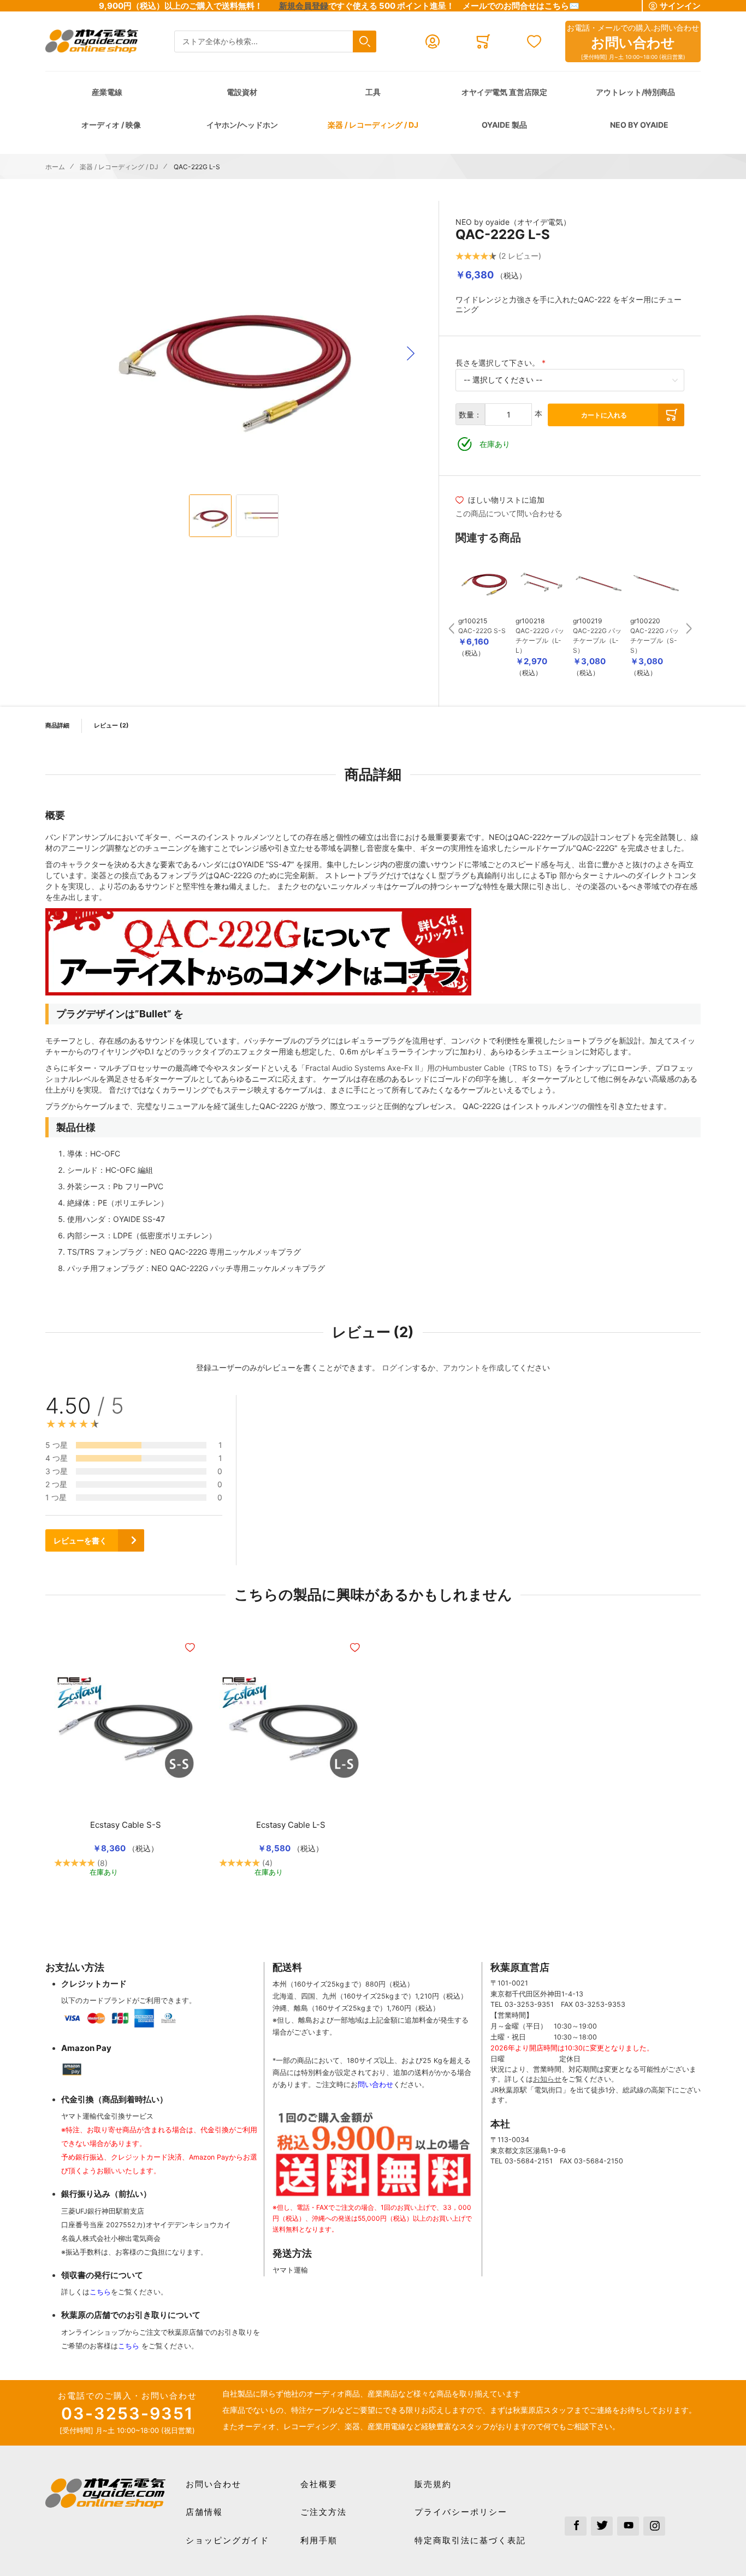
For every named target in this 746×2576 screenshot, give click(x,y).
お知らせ (547, 2079)
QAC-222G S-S (482, 631)
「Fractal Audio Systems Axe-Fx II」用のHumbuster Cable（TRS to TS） (427, 1068)
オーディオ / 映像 (111, 125)
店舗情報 (204, 2512)
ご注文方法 (324, 2512)
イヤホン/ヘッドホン (242, 125)
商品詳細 (57, 725)
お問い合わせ (214, 2484)
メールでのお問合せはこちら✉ (521, 6)
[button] (411, 354)
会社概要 (319, 2484)
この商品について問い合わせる (509, 513)
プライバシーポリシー (461, 2512)
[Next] (689, 623)
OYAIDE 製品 (504, 125)
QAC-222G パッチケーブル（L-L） (540, 640)
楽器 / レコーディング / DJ (373, 125)
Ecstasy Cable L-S (291, 1825)
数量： (470, 415)
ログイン (397, 1367)
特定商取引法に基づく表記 (470, 2540)
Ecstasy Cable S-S (126, 1825)
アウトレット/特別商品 (635, 92)
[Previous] (451, 623)
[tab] (475, 1480)
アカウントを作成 (473, 1367)
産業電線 (107, 92)
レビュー (110, 725)
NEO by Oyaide (639, 125)
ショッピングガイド (227, 2540)
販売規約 (433, 2484)
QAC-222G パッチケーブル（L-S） (597, 640)
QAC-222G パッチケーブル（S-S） (655, 640)
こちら (100, 2292)
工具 (373, 92)
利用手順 (319, 2540)
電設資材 (242, 92)
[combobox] (275, 42)
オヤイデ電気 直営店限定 (504, 92)
